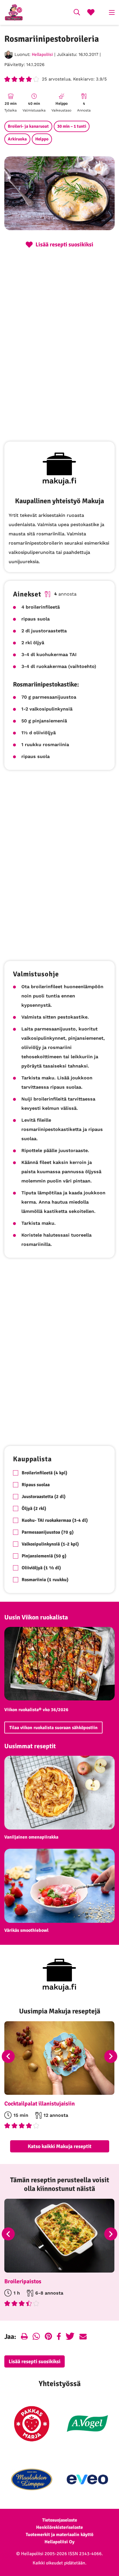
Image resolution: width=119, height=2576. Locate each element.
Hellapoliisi (42, 54)
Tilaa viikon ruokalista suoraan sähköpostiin (53, 1728)
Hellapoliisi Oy (59, 2542)
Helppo (42, 139)
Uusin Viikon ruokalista (36, 1617)
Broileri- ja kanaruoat (28, 126)
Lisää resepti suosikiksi (35, 2361)
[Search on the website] (77, 13)
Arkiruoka (17, 139)
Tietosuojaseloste (60, 2520)
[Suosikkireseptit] (91, 13)
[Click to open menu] (112, 12)
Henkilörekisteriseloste (59, 2527)
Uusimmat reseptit (30, 1746)
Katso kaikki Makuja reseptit (60, 2146)
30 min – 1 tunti (72, 126)
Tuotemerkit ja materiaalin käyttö (59, 2535)
